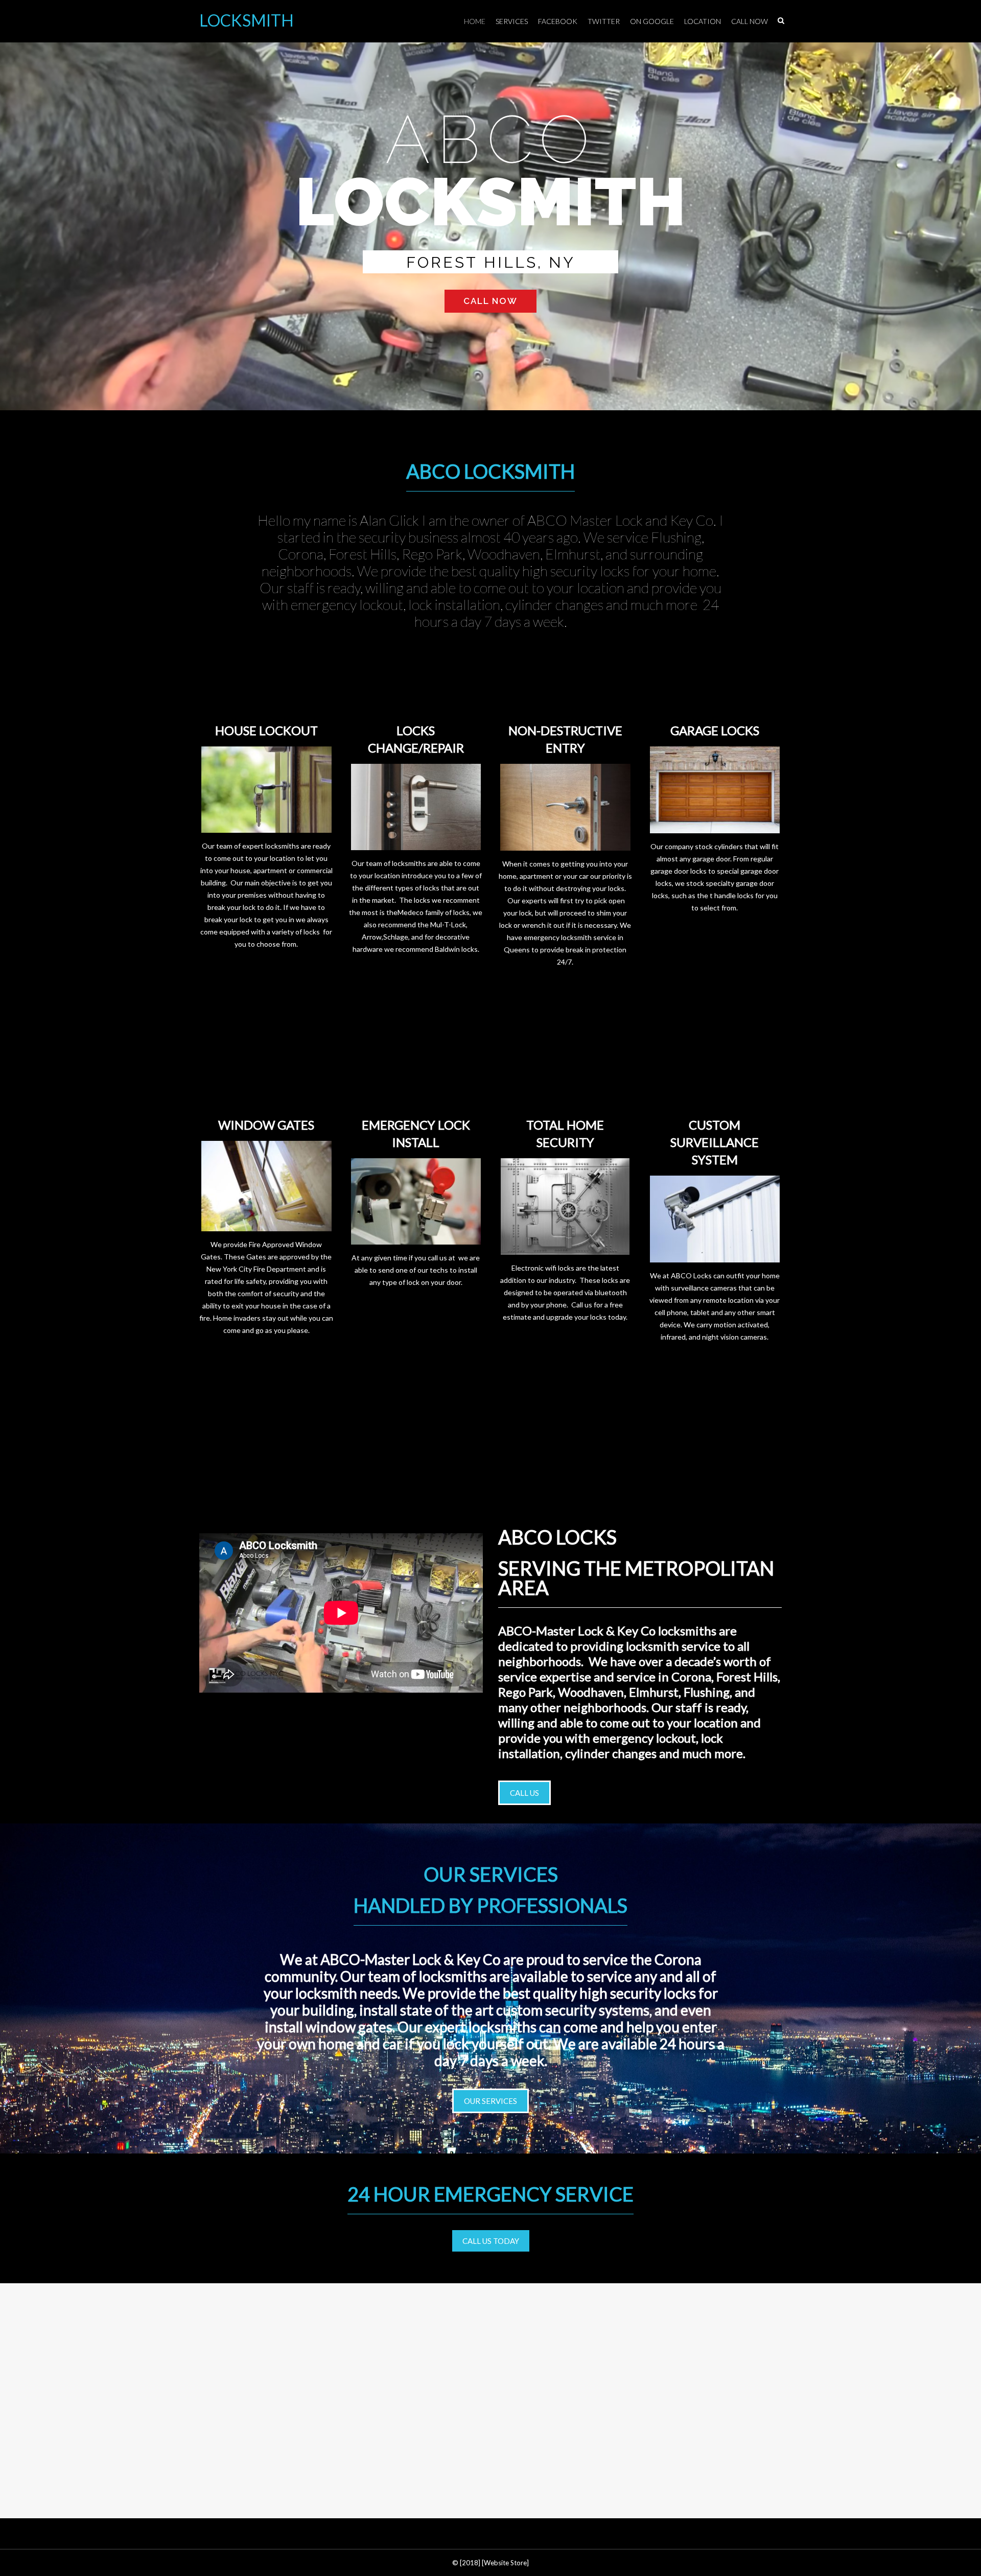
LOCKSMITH (247, 20)
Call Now (750, 21)
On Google (652, 21)
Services (512, 21)
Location (703, 21)
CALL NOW (491, 301)
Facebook (558, 21)
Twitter (604, 21)
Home (475, 21)
